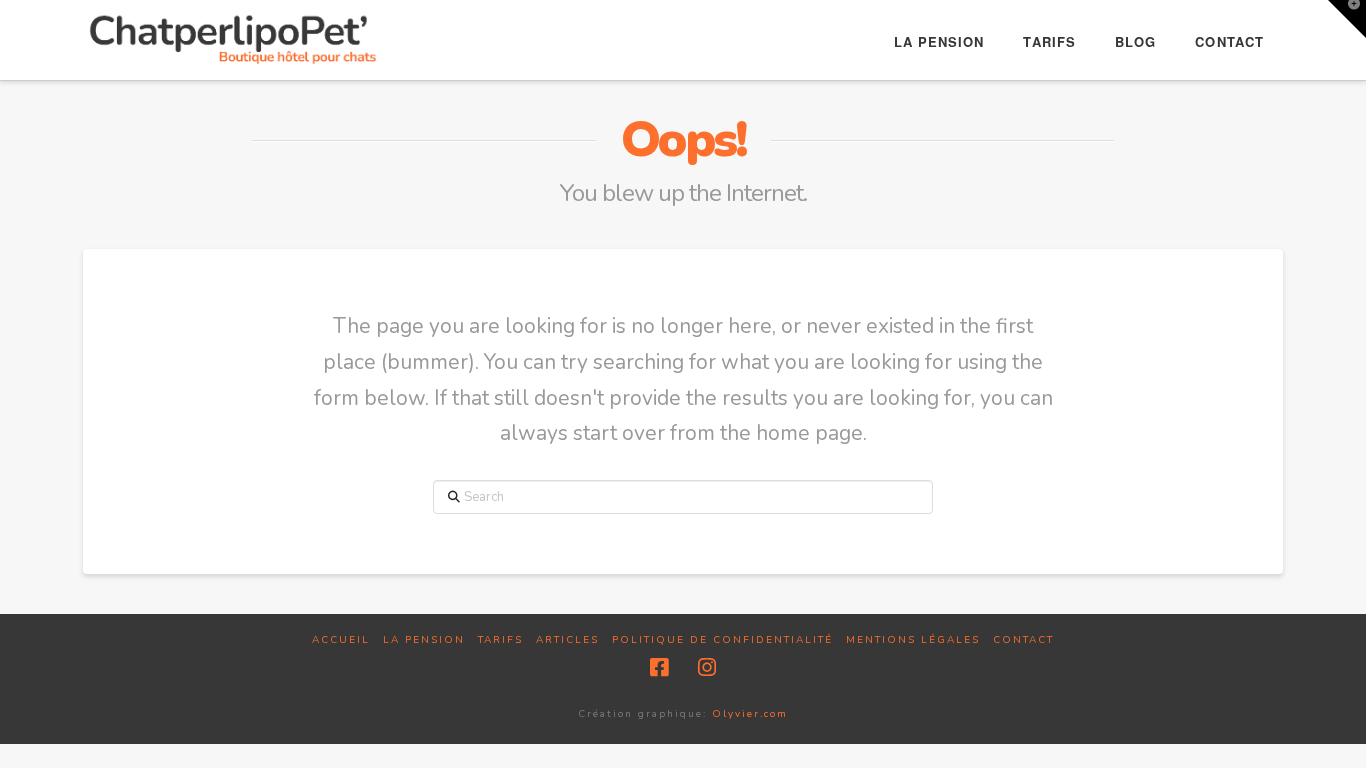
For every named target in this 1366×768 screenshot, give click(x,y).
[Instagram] (707, 667)
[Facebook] (659, 667)
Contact (1023, 640)
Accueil (341, 640)
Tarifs (500, 640)
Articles (567, 640)
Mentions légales (913, 640)
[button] (1347, 19)
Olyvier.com (750, 714)
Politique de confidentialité (722, 640)
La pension (424, 640)
